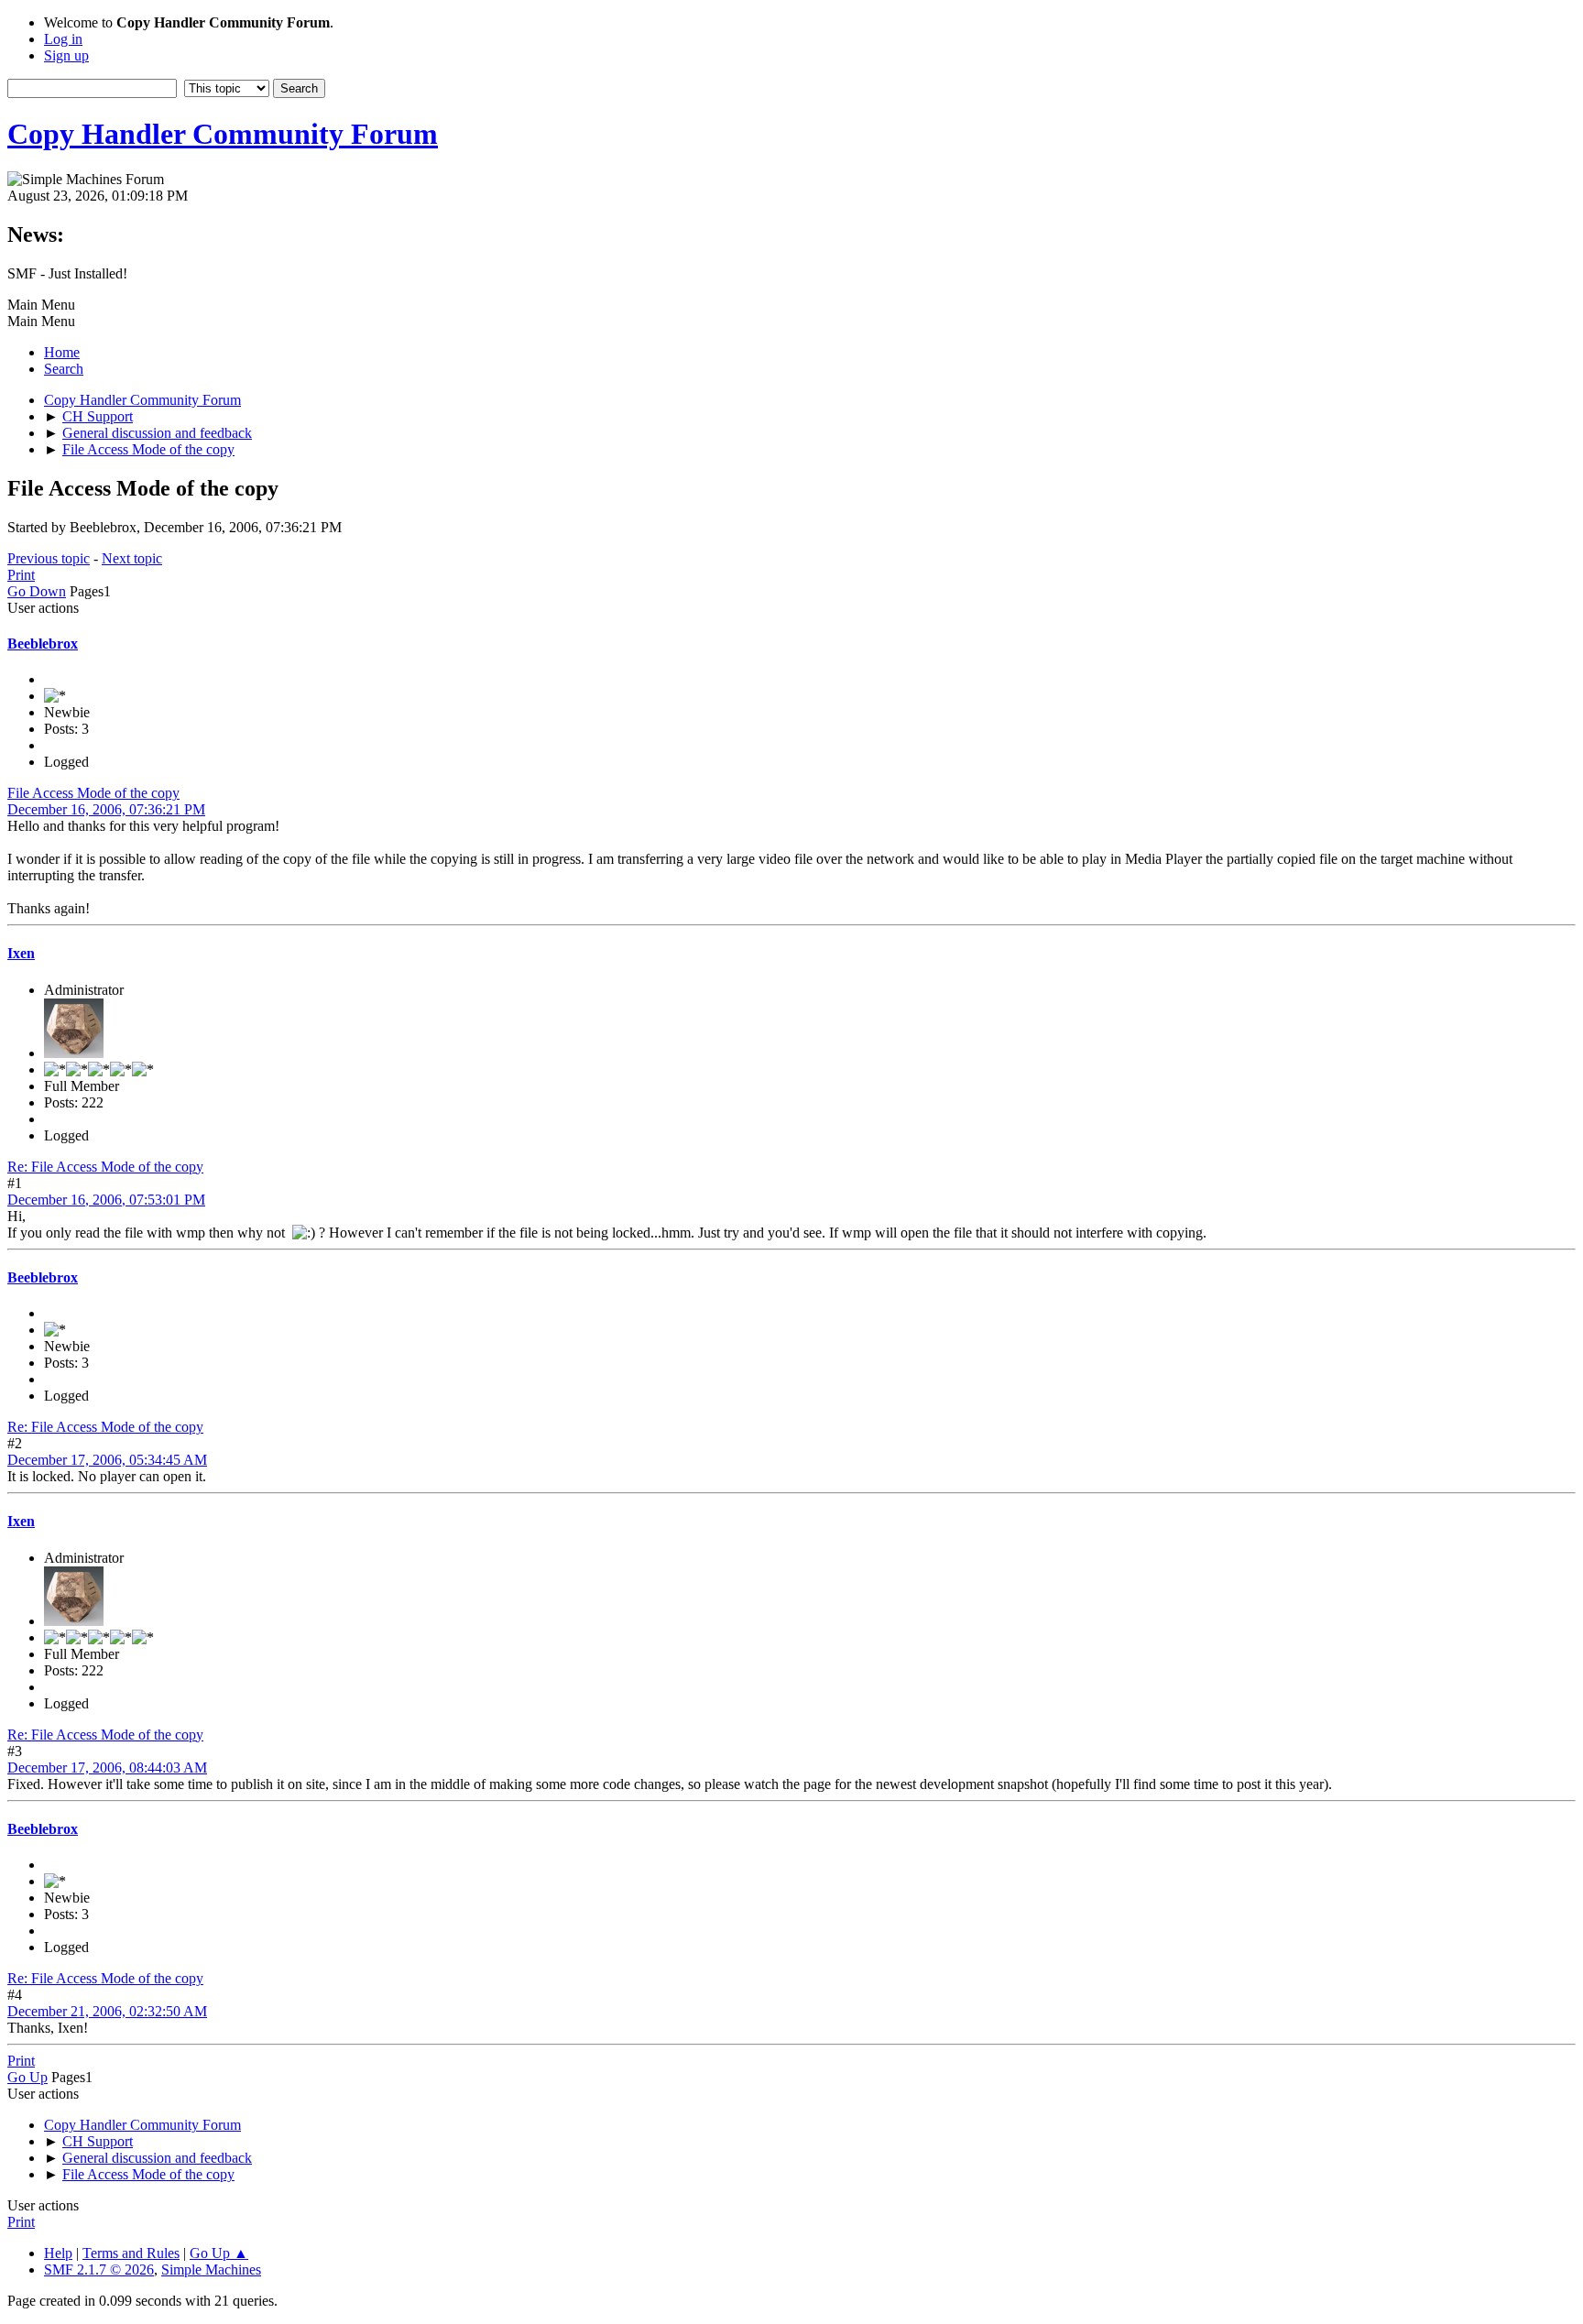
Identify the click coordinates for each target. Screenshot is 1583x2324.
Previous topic (49, 558)
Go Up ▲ (219, 2253)
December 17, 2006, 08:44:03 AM (107, 1768)
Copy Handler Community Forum (223, 134)
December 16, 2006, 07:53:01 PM (106, 1200)
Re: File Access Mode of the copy (105, 1167)
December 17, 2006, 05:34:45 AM (107, 1460)
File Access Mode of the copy (93, 793)
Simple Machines (211, 2269)
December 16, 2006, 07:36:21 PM (106, 809)
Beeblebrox (43, 644)
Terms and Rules (131, 2253)
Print (21, 575)
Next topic (132, 558)
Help (58, 2253)
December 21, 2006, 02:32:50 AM (107, 2011)
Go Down (37, 591)
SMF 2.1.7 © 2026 (99, 2269)
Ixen (21, 953)
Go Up (27, 2077)
